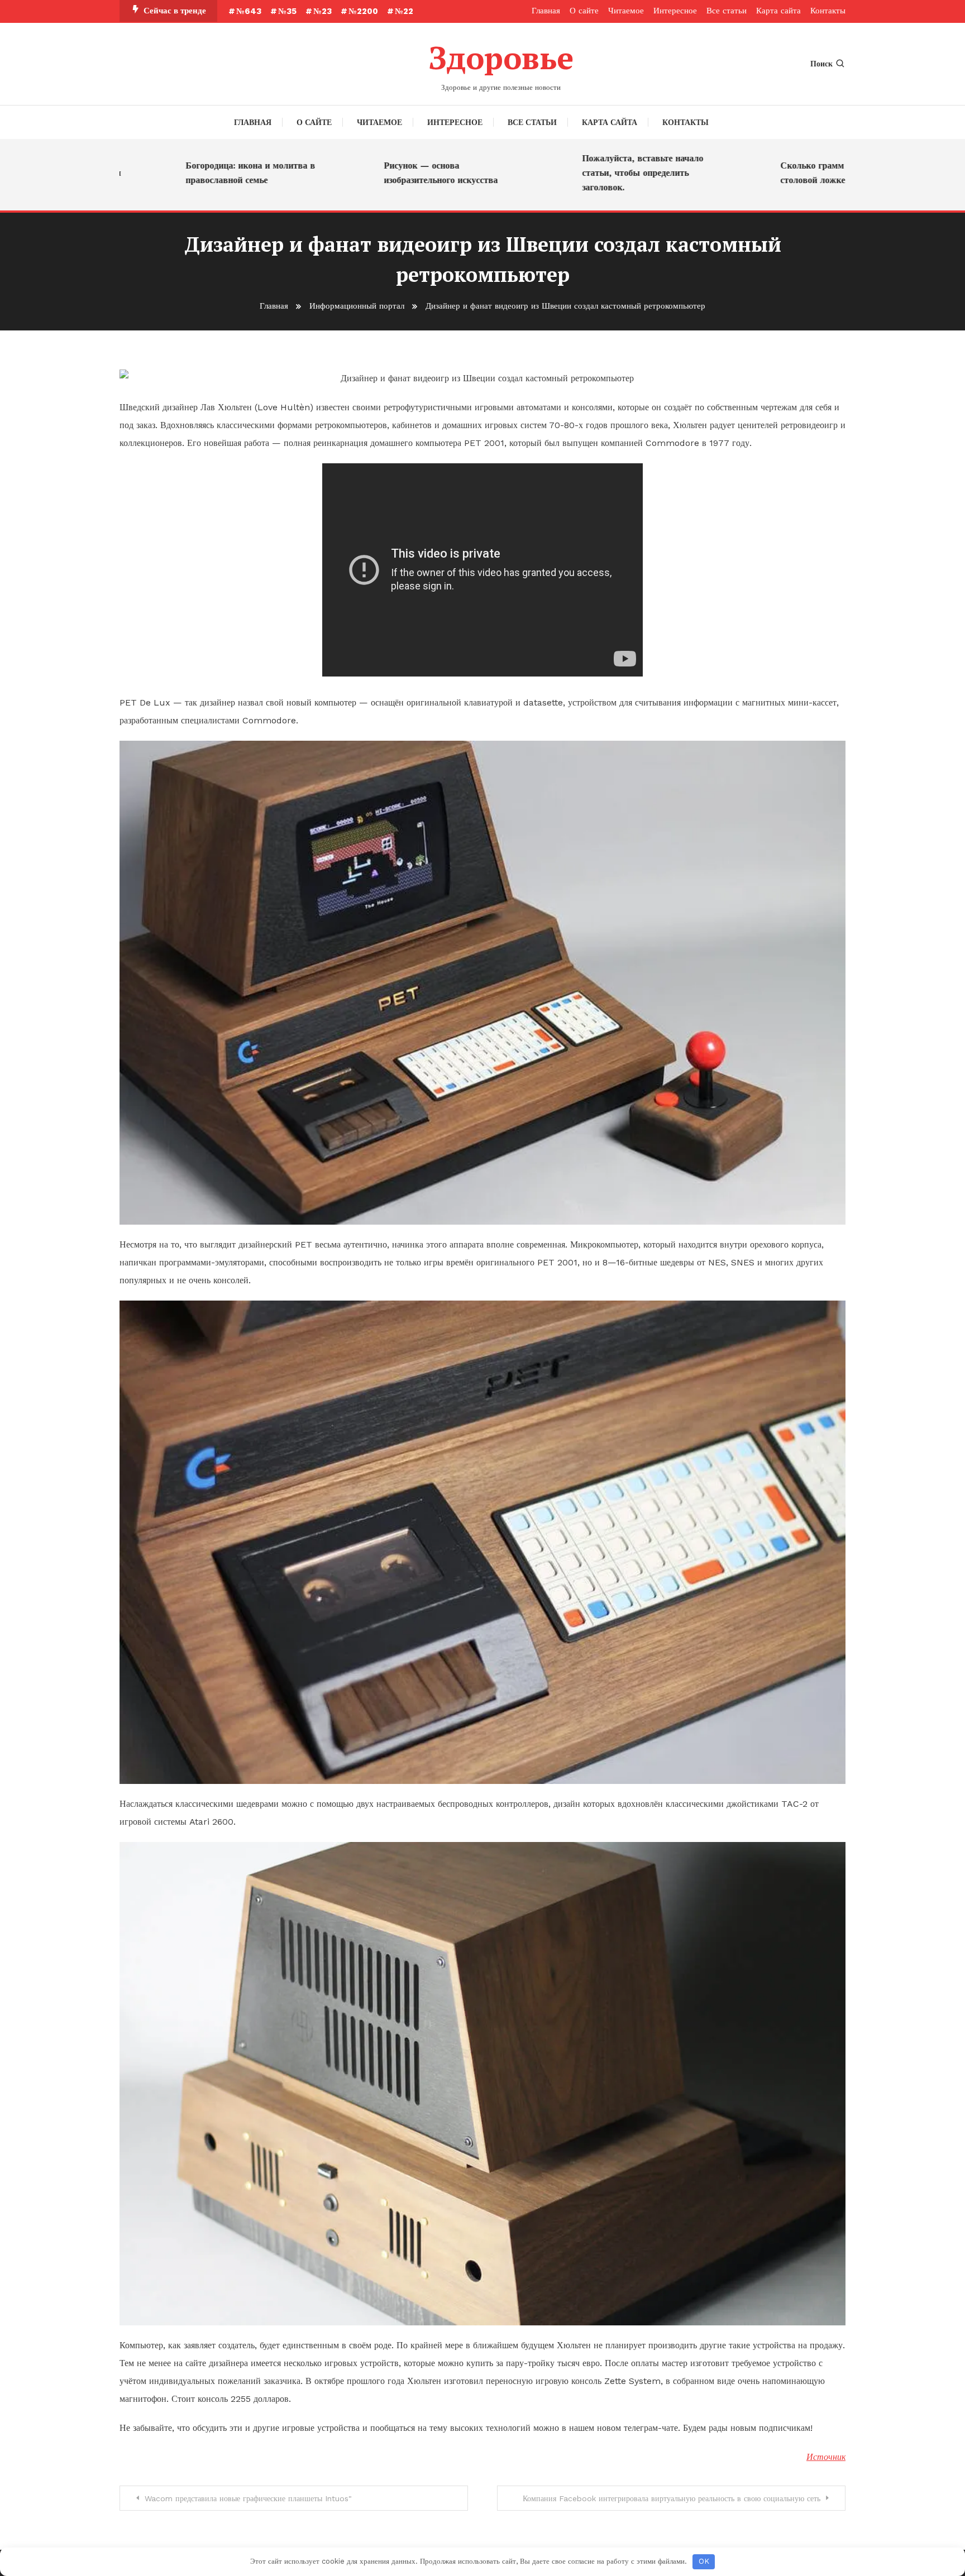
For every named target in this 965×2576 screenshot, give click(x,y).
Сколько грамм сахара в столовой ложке (756, 173)
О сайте (584, 11)
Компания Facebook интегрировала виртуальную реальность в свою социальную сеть (672, 2498)
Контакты (828, 11)
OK (704, 2561)
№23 (323, 11)
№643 (249, 11)
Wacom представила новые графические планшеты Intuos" (248, 2498)
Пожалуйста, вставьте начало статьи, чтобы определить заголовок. (568, 173)
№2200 (363, 11)
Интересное (675, 11)
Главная (546, 11)
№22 (404, 11)
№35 (287, 11)
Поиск (821, 64)
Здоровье (501, 57)
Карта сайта (778, 11)
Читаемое (626, 11)
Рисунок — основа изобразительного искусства (366, 173)
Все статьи (727, 11)
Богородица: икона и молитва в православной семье (176, 173)
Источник (826, 2457)
